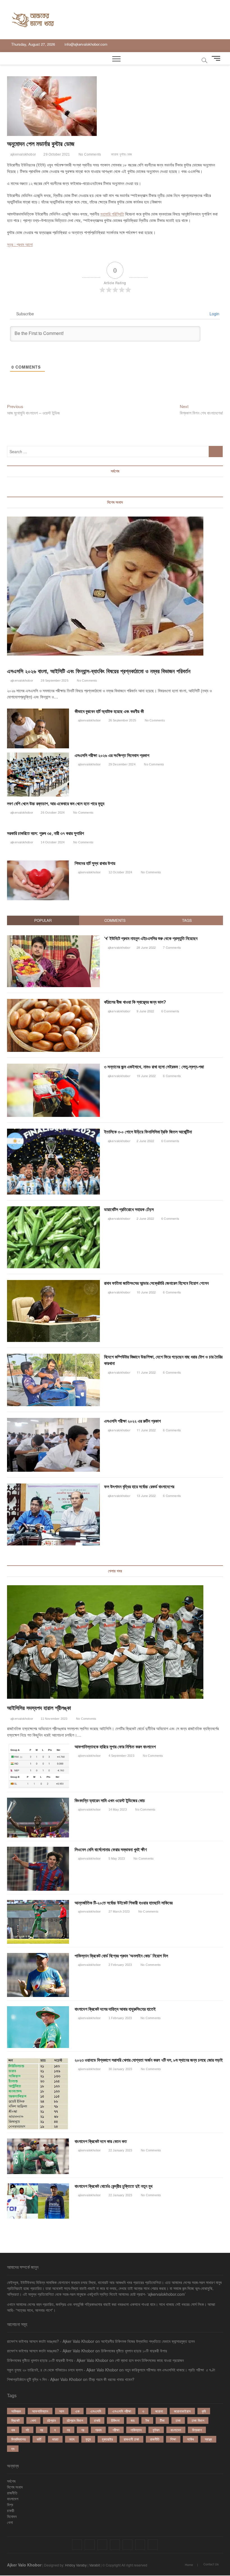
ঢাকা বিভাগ (198, 2420)
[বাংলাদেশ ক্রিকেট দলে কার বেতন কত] (38, 2156)
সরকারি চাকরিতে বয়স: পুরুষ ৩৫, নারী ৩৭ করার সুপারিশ (45, 833)
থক (13, 2430)
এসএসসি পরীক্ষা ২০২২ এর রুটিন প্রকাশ (132, 1421)
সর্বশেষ (11, 2481)
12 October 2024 (120, 872)
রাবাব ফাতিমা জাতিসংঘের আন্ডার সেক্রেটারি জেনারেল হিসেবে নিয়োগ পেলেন (156, 1283)
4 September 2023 (121, 1756)
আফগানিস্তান (40, 2411)
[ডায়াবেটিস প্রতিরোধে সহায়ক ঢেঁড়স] (54, 1209)
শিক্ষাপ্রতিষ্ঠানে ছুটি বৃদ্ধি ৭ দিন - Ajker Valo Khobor (44, 2379)
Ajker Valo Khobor (24, 2565)
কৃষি (204, 2411)
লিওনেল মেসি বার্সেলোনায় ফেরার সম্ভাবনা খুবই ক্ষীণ (111, 1850)
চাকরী (11, 2510)
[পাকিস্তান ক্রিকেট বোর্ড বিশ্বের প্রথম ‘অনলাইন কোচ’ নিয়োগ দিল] (38, 1975)
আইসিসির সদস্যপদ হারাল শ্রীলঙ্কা (39, 1708)
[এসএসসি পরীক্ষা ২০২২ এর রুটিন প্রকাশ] (54, 1421)
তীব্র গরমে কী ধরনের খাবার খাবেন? (111, 2379)
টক (147, 2420)
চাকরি (97, 2420)
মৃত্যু (88, 2439)
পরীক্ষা (116, 2430)
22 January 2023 (120, 2150)
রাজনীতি (155, 2439)
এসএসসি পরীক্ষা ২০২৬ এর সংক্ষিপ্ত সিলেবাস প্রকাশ (112, 755)
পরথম (98, 2430)
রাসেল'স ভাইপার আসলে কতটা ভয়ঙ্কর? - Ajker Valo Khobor (51, 2341)
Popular (43, 920)
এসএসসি (96, 2411)
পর (83, 2430)
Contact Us (211, 2564)
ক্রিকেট (15, 2420)
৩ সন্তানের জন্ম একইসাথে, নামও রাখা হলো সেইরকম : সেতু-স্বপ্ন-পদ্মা (154, 1067)
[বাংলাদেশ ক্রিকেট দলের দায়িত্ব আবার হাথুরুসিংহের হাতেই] (38, 2027)
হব (13, 2449)
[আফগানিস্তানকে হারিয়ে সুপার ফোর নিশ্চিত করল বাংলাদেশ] (38, 1766)
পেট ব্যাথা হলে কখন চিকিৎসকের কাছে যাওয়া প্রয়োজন (149, 2360)
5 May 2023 (116, 1858)
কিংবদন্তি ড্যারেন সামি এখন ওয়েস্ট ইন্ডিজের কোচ (110, 1801)
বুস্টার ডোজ (126, 154)
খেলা (33, 2420)
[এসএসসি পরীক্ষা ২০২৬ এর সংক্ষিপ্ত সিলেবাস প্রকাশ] (38, 775)
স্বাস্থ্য (208, 2439)
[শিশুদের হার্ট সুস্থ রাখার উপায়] (38, 880)
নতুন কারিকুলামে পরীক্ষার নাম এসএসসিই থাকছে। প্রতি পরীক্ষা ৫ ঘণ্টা (170, 2370)
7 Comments (172, 947)
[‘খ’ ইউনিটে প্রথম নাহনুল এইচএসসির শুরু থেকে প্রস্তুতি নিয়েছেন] (54, 938)
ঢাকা (178, 2420)
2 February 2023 (120, 1965)
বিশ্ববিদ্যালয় (19, 2439)
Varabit (95, 2565)
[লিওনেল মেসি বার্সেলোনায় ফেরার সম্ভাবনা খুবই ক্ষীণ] (38, 1869)
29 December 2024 (121, 764)
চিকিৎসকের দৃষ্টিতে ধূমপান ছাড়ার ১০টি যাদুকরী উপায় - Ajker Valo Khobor (58, 2360)
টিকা (162, 2420)
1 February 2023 (120, 2018)
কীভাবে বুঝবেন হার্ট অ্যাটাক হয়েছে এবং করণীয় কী (109, 711)
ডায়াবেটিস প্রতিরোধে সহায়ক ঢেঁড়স (129, 1210)
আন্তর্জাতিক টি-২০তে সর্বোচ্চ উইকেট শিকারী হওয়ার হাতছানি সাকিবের (124, 1903)
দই (27, 2430)
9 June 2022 (145, 1011)
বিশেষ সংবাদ (15, 2487)
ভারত (55, 2439)
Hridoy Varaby (76, 2565)
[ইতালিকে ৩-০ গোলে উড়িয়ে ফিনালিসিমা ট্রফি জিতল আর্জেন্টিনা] (54, 1132)
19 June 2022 (146, 1076)
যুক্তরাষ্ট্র (107, 2439)
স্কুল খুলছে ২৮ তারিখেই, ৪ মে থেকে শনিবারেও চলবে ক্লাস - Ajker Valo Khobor (63, 2370)
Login (214, 314)
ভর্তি (39, 2439)
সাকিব (190, 2439)
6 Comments (170, 1011)
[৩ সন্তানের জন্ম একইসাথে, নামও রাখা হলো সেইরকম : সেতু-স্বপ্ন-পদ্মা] (54, 1067)
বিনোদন (12, 2516)
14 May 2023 (117, 1809)
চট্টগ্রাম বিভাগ (75, 2420)
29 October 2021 (56, 154)
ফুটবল (156, 2430)
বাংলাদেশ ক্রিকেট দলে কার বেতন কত (101, 2141)
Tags (187, 920)
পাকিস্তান (136, 2430)
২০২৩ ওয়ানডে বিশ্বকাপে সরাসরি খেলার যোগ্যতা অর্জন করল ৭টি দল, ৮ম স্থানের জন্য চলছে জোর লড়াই (149, 2060)
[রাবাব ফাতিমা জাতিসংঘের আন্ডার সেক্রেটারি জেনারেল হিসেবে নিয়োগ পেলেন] (54, 1283)
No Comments (89, 154)
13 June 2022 (146, 1496)
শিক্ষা (173, 2439)
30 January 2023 (120, 2069)
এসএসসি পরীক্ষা (122, 2411)
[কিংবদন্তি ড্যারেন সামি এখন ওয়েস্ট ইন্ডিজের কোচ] (38, 1818)
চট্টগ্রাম (51, 2420)
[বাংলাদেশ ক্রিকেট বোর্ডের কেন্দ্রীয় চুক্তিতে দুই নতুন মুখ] (38, 2201)
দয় (42, 2430)
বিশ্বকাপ (197, 2430)
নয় (68, 2430)
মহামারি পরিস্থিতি (112, 214)
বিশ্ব (10, 2505)
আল (62, 2411)
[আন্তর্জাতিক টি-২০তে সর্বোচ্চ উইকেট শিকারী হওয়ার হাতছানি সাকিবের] (38, 1922)
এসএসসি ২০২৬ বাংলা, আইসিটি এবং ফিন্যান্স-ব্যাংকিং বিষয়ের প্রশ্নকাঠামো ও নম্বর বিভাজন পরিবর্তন (99, 671)
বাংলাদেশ (176, 2430)
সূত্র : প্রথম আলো (20, 244)
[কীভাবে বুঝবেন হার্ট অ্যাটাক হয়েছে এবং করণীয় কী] (38, 728)
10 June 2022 (146, 1292)
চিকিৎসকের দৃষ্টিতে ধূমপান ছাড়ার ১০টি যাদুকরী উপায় (134, 2351)
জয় (133, 2420)
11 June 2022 (146, 1372)
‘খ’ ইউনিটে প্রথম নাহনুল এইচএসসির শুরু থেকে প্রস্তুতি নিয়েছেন (151, 938)
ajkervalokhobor (23, 154)
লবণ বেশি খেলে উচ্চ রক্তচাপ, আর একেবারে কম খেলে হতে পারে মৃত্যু (56, 804)
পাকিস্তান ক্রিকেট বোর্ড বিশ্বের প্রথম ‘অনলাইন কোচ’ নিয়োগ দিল (121, 1956)
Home (189, 2565)
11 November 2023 (54, 1719)
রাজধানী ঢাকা (131, 2439)
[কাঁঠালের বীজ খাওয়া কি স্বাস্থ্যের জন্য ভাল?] (54, 1002)
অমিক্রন (16, 2411)
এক (77, 2411)
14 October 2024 (52, 842)
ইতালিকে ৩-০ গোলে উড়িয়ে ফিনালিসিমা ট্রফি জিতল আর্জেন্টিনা (148, 1132)
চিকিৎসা (115, 2420)
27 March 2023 (119, 1911)
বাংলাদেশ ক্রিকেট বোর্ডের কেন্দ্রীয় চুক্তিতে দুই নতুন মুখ (113, 2186)
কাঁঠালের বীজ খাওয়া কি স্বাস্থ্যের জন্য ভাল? (135, 1002)
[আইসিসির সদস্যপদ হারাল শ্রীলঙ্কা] (115, 1642)
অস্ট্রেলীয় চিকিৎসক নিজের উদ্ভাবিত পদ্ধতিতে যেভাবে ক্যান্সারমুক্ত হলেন (148, 2341)
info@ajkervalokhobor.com (85, 44)
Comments (115, 920)
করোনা (115, 154)
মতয (72, 2439)
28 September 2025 (54, 681)
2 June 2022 (145, 1141)
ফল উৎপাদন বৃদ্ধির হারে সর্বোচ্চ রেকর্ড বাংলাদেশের (139, 1487)
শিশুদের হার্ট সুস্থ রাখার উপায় (95, 863)
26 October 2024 (52, 813)
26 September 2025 (122, 720)
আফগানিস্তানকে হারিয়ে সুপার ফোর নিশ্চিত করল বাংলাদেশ (115, 1747)
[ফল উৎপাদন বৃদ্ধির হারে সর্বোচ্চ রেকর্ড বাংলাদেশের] (54, 1486)
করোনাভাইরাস (182, 2411)
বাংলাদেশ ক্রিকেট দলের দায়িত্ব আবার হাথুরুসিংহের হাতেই (115, 2009)
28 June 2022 (146, 947)
